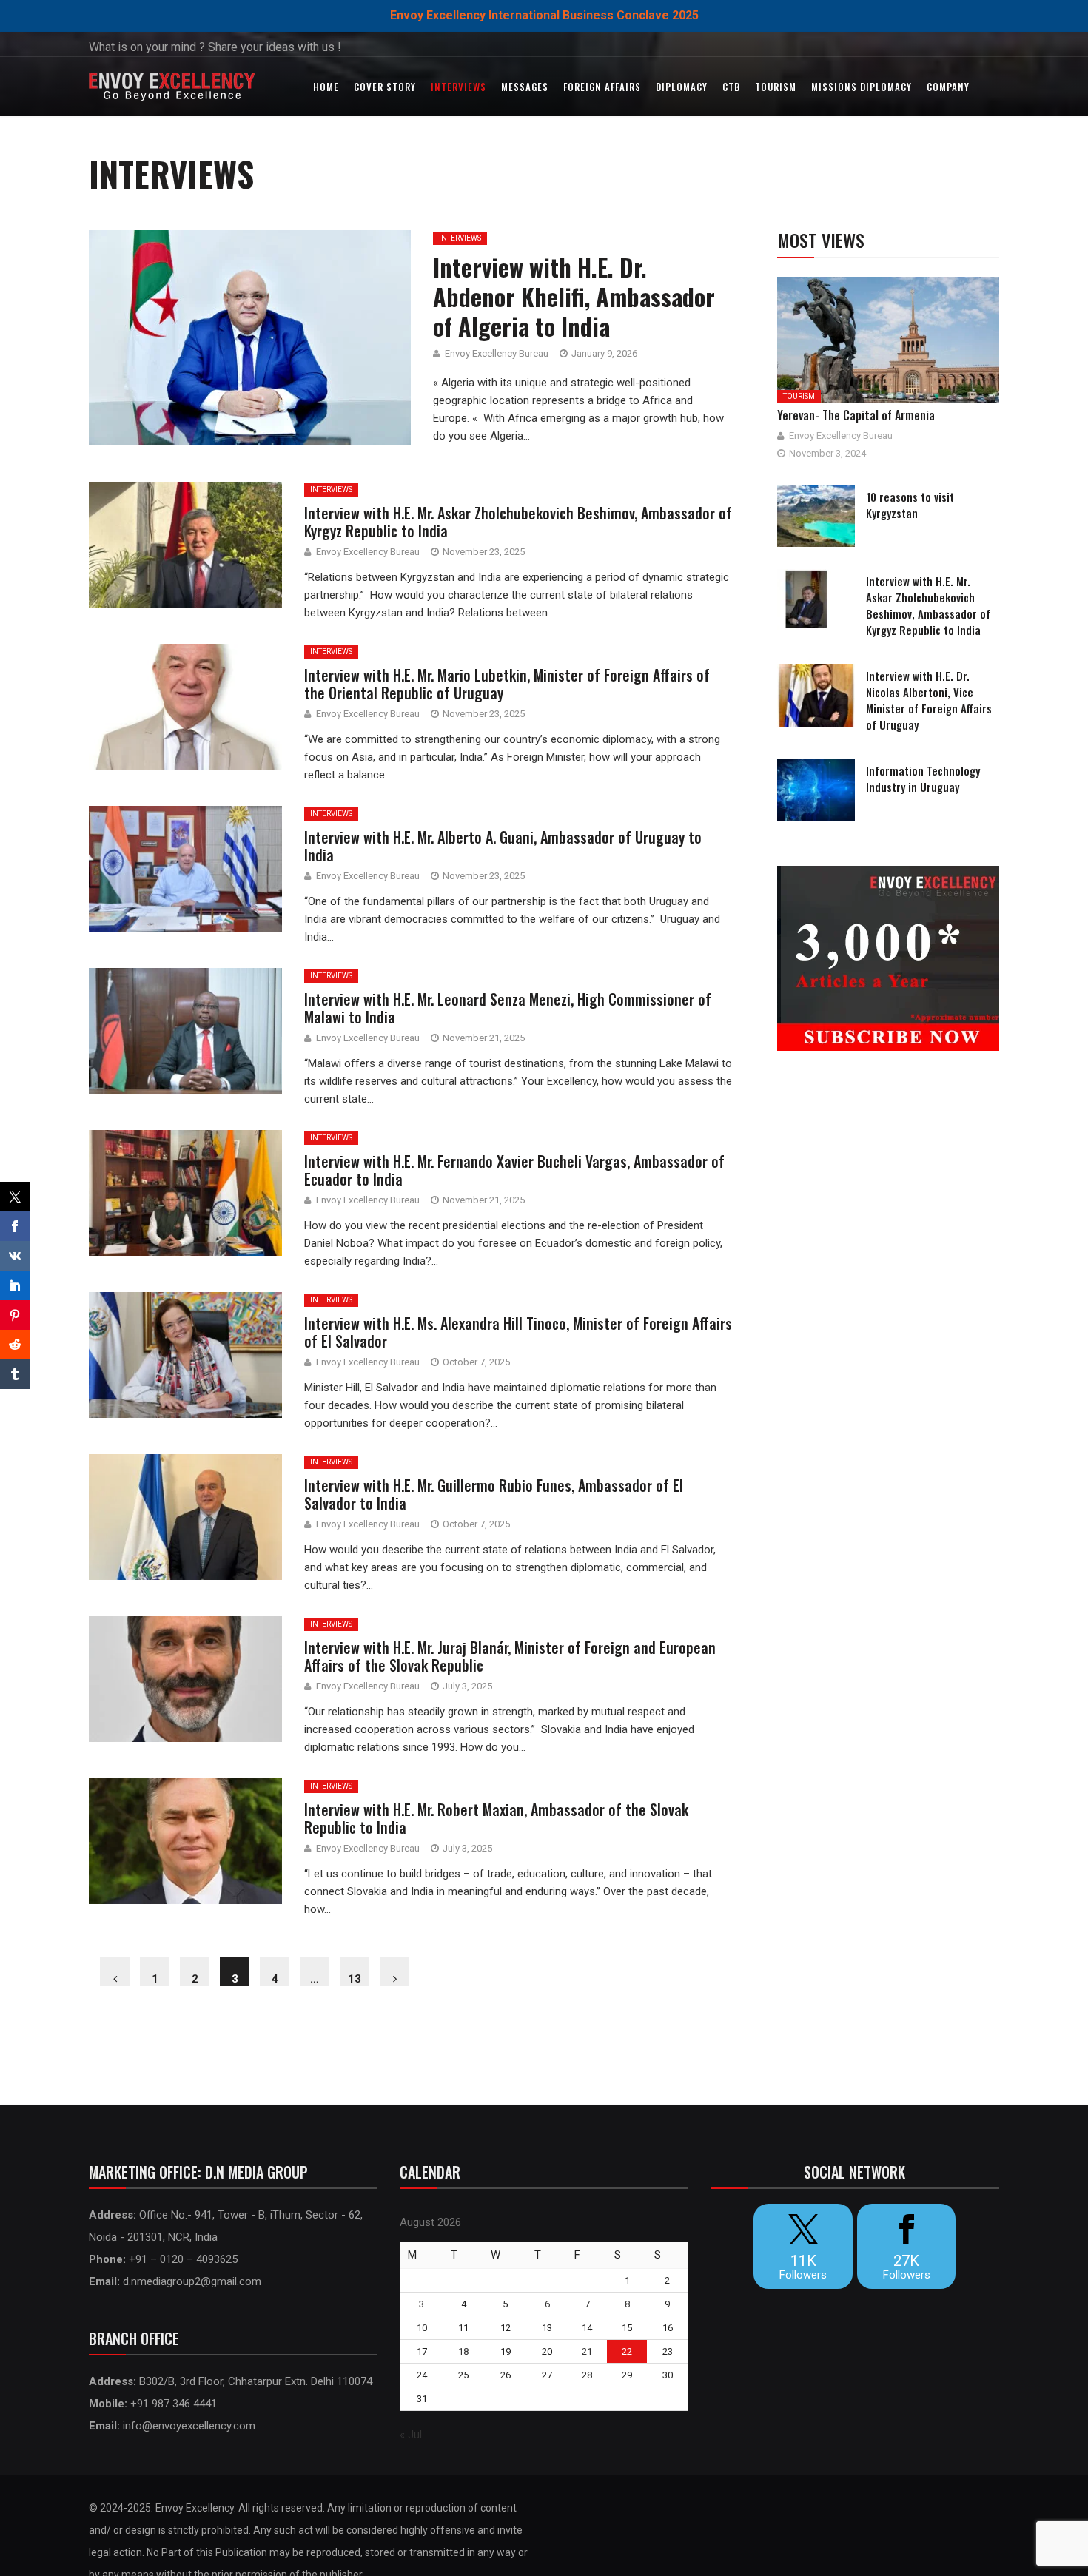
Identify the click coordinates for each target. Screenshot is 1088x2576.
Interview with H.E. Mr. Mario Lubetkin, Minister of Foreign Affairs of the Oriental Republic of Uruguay (507, 684)
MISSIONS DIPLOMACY (862, 87)
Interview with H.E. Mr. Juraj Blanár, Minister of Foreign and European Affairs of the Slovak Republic (510, 1656)
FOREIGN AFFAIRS (602, 87)
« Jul (411, 2435)
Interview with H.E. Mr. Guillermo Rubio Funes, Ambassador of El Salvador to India (494, 1494)
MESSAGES (525, 87)
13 (355, 1979)
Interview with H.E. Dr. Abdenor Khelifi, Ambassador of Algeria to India (574, 296)
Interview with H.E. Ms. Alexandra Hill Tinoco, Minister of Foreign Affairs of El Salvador (518, 1332)
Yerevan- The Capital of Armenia (856, 415)
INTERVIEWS (459, 87)
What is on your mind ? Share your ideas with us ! (215, 47)
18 (463, 2351)
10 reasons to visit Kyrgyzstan (910, 505)
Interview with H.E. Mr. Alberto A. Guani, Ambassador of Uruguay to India (503, 846)
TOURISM (776, 87)
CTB (731, 87)
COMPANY (948, 87)
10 (422, 2328)
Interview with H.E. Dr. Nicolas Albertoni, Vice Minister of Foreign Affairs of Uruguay (929, 700)
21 (587, 2351)
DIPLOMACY (682, 87)
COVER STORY (385, 87)
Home (326, 87)
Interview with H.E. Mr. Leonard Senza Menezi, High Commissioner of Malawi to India (508, 1008)
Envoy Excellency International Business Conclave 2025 (544, 15)
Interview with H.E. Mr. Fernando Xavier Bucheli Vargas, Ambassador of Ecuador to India (514, 1170)
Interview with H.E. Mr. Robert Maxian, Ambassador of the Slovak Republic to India (496, 1818)
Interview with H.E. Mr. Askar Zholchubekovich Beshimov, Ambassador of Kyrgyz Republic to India (518, 522)
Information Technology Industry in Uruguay (923, 778)
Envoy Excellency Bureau (497, 353)
